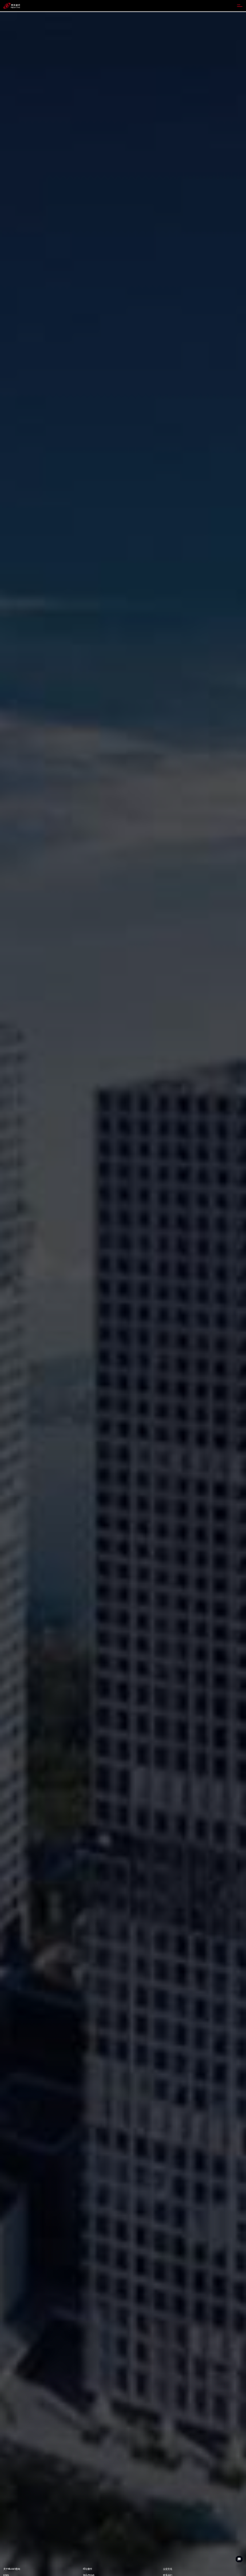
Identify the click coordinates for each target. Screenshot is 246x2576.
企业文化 (168, 2569)
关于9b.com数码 (12, 2569)
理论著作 (88, 2569)
